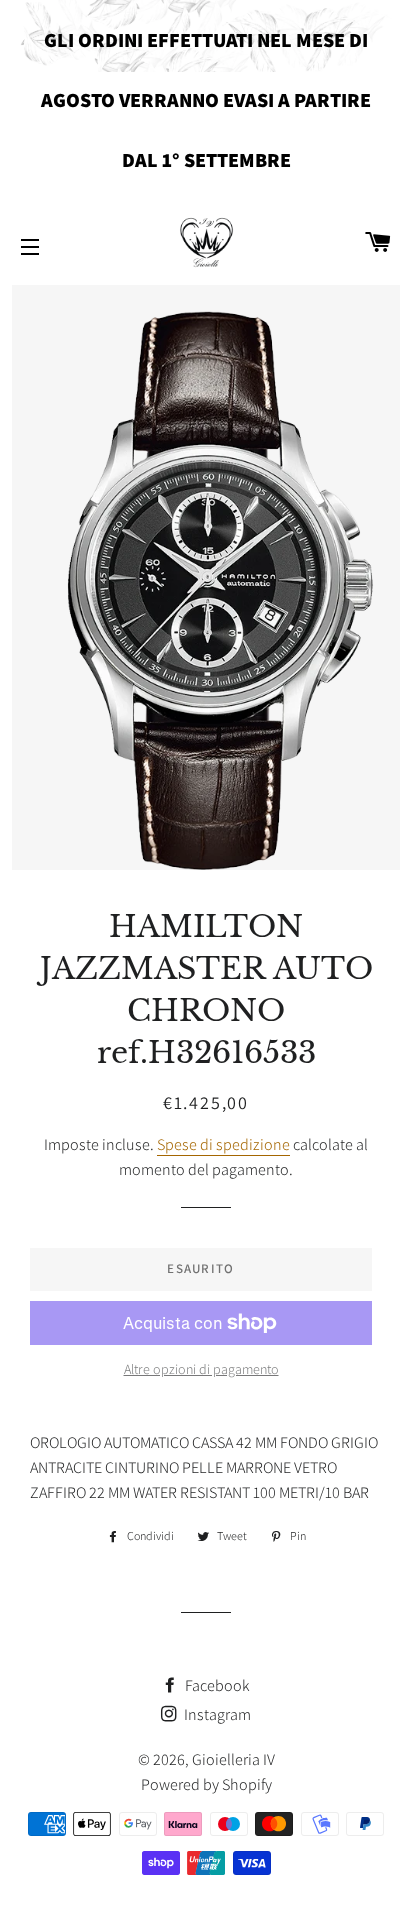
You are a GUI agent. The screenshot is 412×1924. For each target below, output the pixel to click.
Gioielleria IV (233, 1759)
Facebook (216, 1685)
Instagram (216, 1714)
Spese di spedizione (223, 1144)
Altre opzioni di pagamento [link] (201, 1369)
